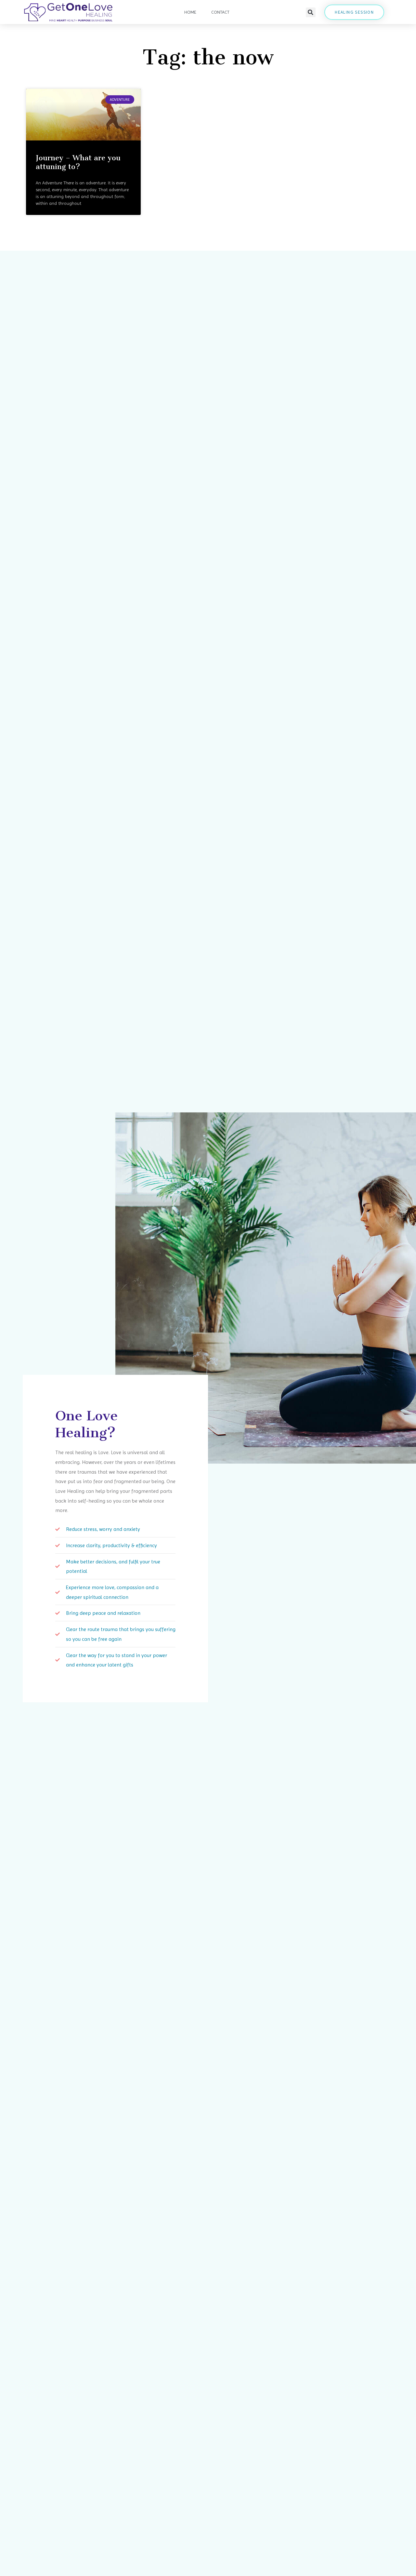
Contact (220, 12)
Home (190, 12)
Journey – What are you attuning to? (78, 162)
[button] (311, 12)
